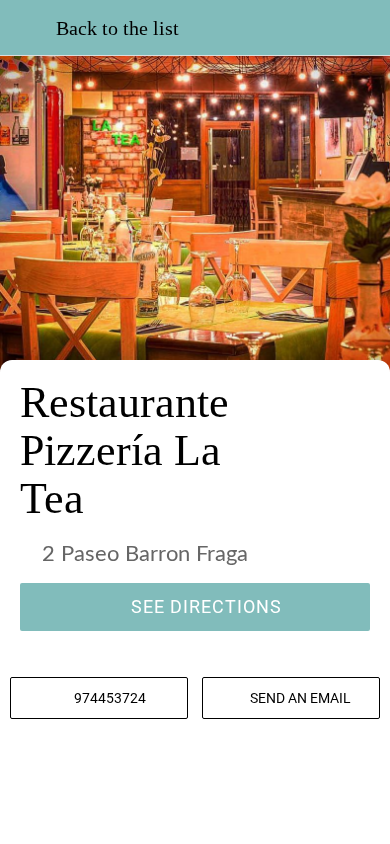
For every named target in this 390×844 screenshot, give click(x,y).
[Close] (28, 28)
